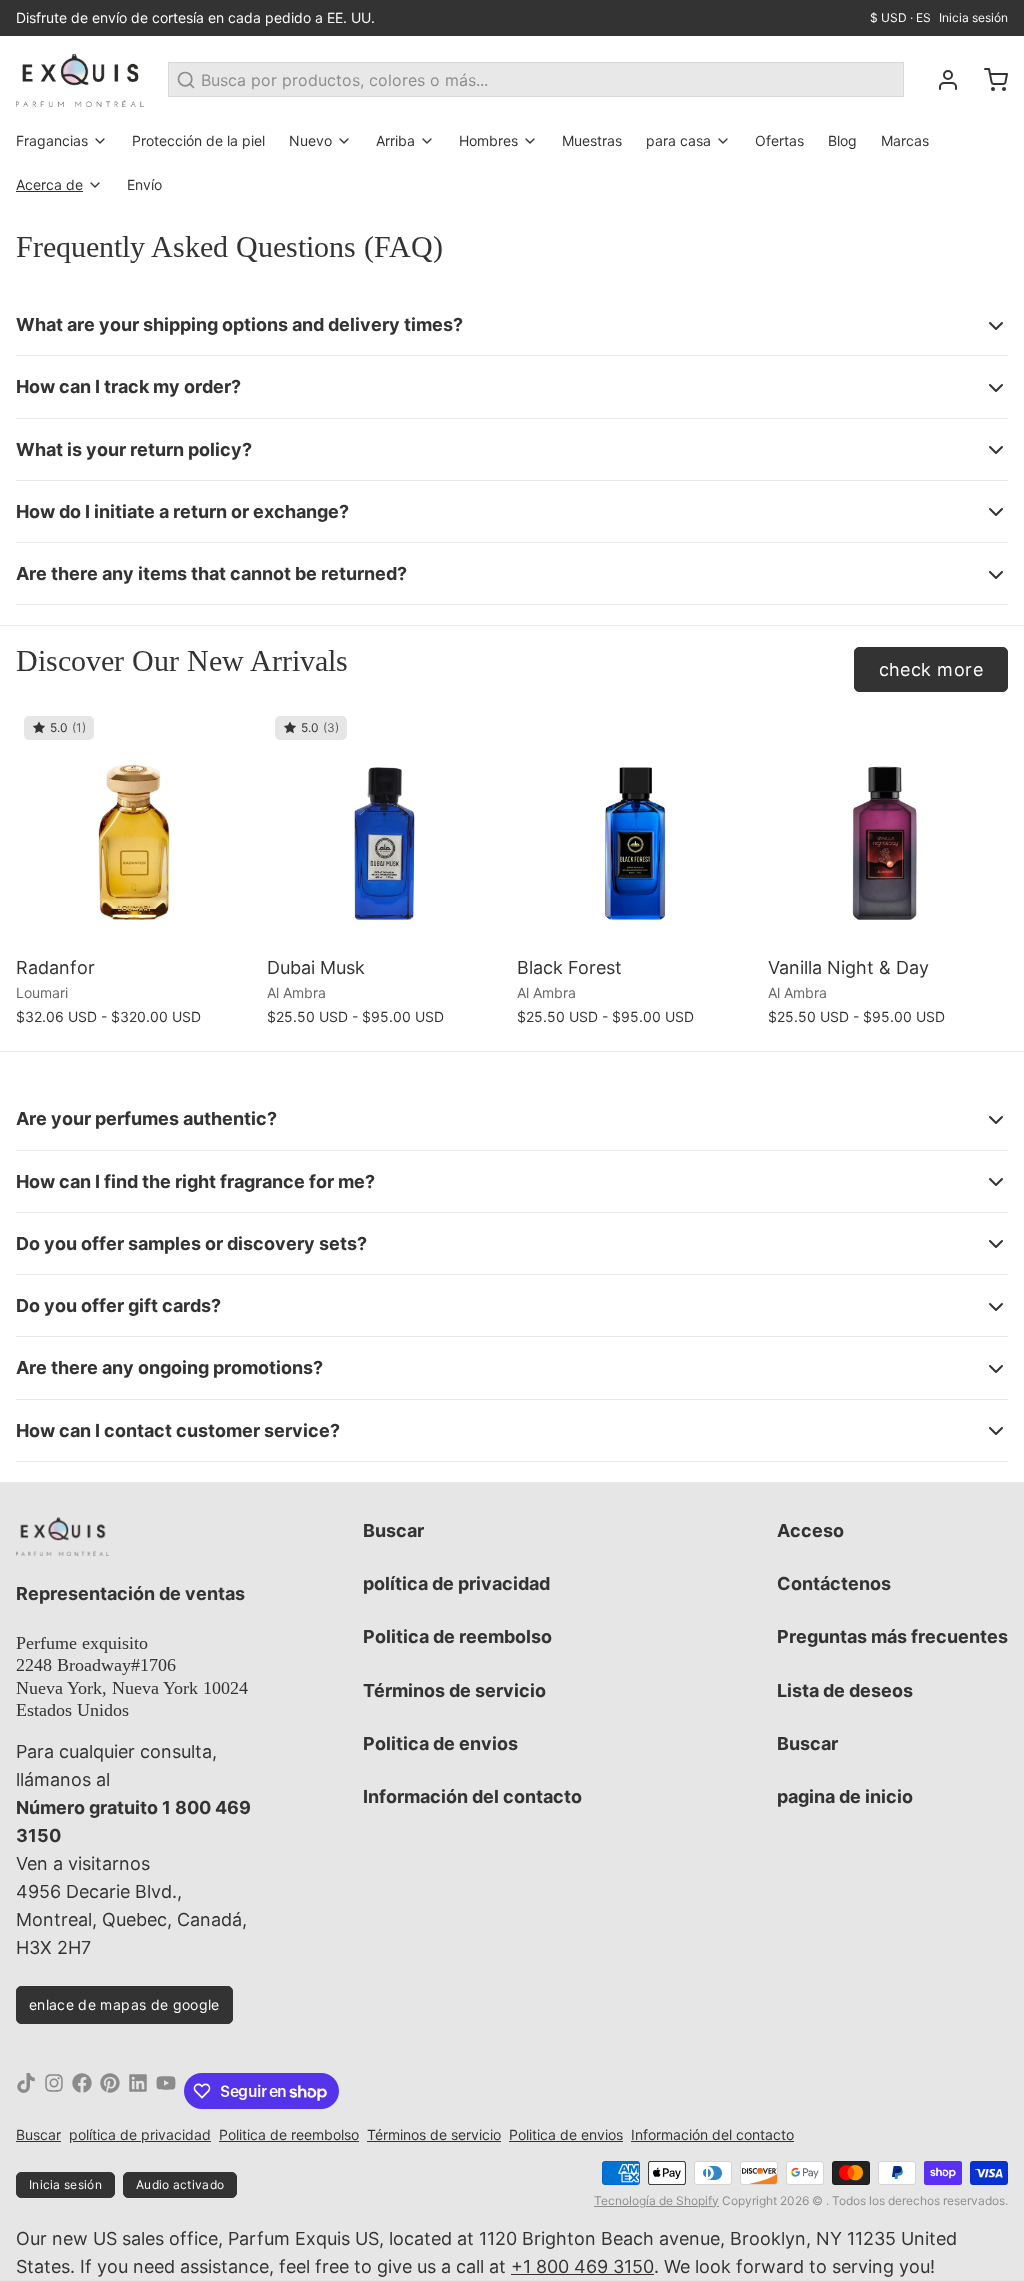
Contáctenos (834, 1583)
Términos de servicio (454, 1690)
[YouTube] (166, 2091)
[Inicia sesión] (940, 80)
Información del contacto (472, 1796)
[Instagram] (54, 2091)
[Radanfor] (136, 828)
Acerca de (49, 184)
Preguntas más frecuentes (892, 1636)
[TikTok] (26, 2091)
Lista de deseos (845, 1690)
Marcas (905, 140)
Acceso (810, 1530)
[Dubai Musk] (387, 828)
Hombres (488, 140)
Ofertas (779, 140)
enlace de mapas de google (124, 2004)
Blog (842, 140)
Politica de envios (440, 1743)
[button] (136, 920)
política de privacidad (456, 1583)
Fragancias (52, 140)
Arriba (395, 140)
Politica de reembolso (457, 1636)
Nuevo (310, 140)
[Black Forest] (637, 828)
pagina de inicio (845, 1796)
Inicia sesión (973, 17)
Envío (144, 184)
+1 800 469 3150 (582, 2266)
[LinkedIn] (138, 2091)
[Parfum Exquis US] (80, 79)
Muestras (592, 140)
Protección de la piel (198, 140)
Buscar (393, 1530)
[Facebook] (82, 2091)
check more (931, 669)
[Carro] (988, 80)
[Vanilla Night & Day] (888, 828)
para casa (678, 140)
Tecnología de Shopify (656, 2200)
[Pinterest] (110, 2091)
